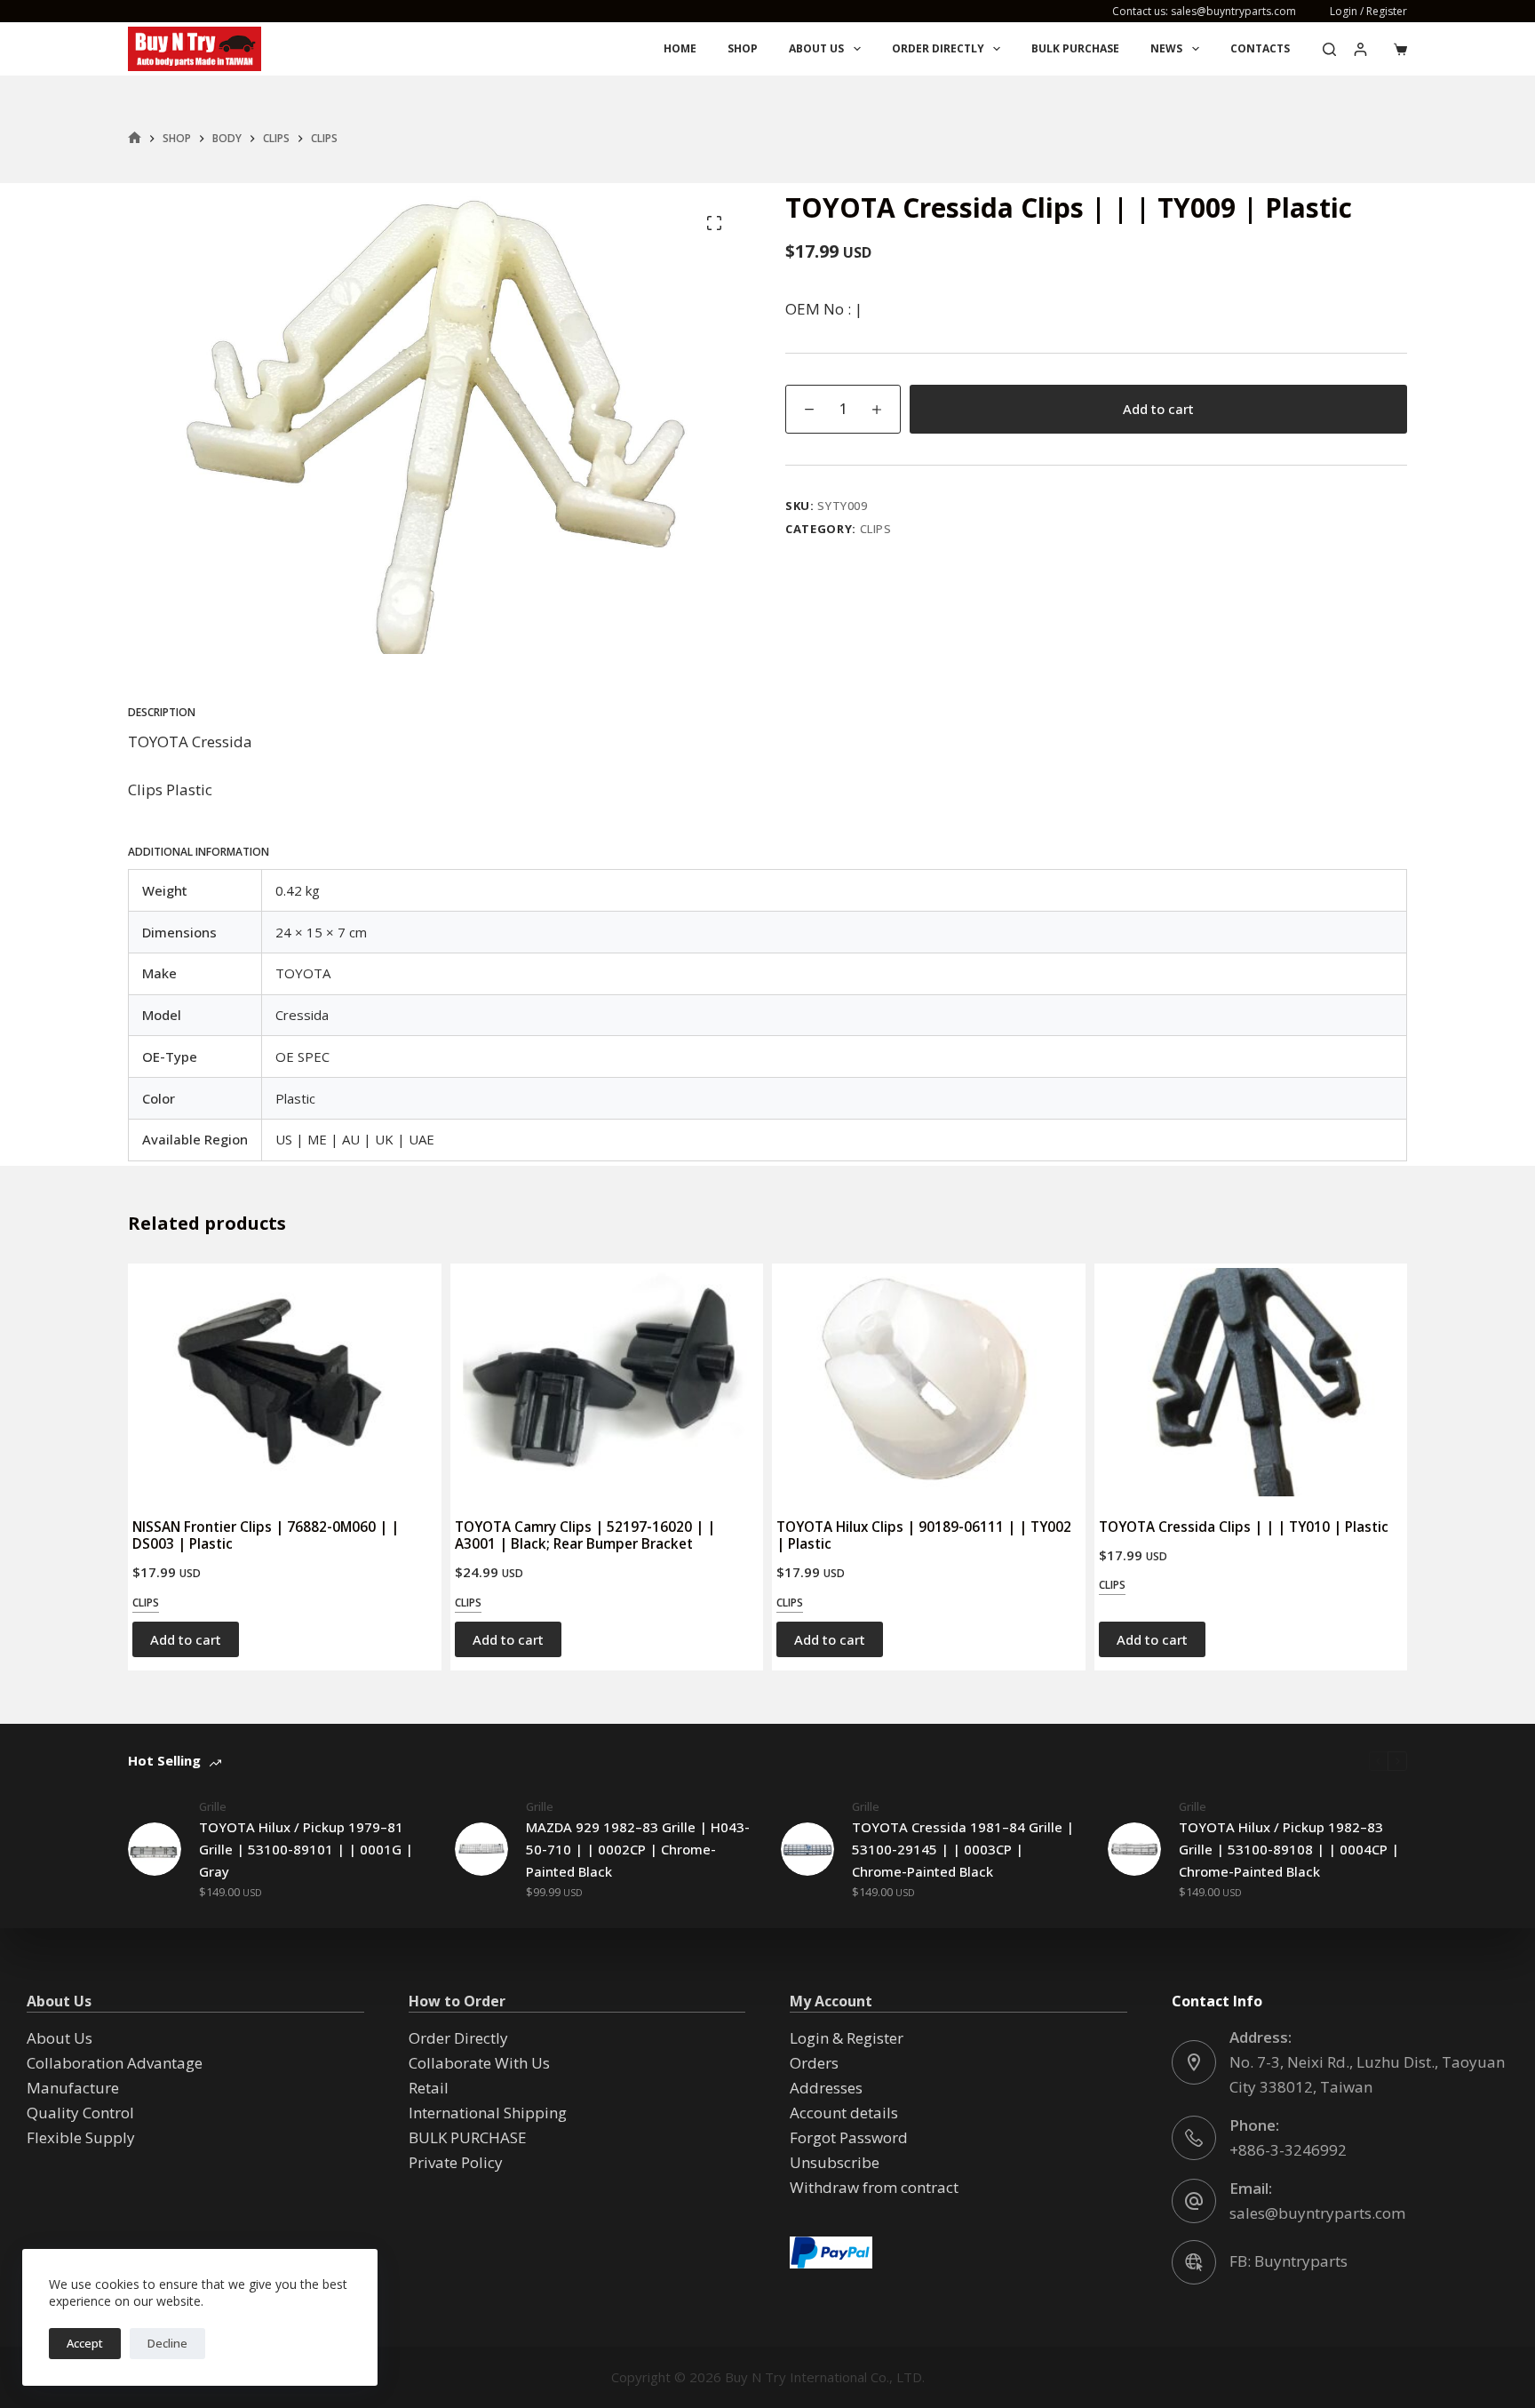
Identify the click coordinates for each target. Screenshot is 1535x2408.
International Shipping (488, 2113)
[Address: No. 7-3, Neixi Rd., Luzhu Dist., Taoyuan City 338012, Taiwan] (1194, 2062)
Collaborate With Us (479, 2063)
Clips (876, 529)
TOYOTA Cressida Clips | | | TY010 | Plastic (1244, 1527)
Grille (213, 1806)
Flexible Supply (81, 2137)
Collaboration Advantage (115, 2063)
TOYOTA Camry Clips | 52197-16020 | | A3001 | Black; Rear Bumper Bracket (585, 1535)
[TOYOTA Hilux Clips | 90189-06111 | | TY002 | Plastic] (929, 1382)
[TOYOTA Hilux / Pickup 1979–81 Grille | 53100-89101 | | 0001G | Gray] (155, 1849)
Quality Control (80, 2113)
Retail (429, 2088)
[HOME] (135, 138)
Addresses (826, 2088)
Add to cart (1158, 409)
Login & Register (847, 2038)
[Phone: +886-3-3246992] (1194, 2138)
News (1166, 48)
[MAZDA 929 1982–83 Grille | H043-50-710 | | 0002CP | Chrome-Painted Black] (481, 1849)
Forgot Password (849, 2137)
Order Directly (938, 48)
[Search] (1329, 49)
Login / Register (1368, 11)
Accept (85, 2343)
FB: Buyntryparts (1288, 2261)
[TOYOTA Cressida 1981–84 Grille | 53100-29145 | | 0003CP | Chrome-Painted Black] (807, 1849)
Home (680, 48)
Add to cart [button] (186, 1639)
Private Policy (456, 2162)
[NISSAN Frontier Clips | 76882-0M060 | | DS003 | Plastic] (285, 1382)
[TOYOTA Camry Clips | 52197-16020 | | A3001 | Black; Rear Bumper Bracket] (607, 1382)
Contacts (1260, 48)
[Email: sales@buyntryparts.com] (1194, 2201)
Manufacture (73, 2088)
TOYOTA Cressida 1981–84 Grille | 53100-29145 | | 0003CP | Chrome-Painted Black (963, 1849)
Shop (743, 48)
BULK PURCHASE (1075, 48)
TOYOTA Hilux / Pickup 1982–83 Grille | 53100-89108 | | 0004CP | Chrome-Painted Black (1289, 1849)
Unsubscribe (835, 2162)
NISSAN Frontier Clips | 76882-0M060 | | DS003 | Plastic (266, 1535)
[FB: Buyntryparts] (1194, 2262)
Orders (814, 2063)
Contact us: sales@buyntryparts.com (1204, 11)
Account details (844, 2113)
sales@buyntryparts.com (1317, 2213)
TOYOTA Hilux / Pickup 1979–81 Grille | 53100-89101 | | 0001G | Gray (306, 1849)
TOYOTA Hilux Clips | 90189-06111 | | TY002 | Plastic (924, 1535)
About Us (816, 48)
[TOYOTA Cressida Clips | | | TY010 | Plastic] (1251, 1382)
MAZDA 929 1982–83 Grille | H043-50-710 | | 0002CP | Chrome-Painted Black (638, 1849)
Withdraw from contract (874, 2187)
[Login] (1360, 49)
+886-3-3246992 (1288, 2150)
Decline (167, 2343)
